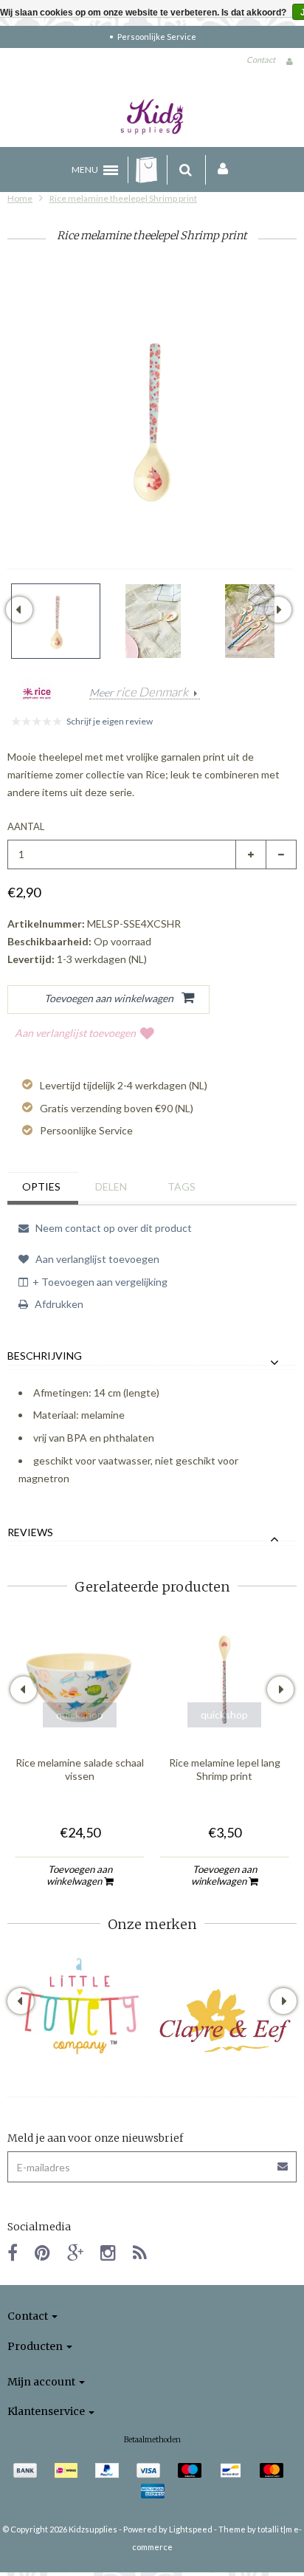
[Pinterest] (42, 2252)
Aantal (26, 826)
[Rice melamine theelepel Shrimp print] (56, 621)
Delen (111, 1186)
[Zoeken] (186, 170)
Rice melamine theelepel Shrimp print (123, 198)
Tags (182, 1186)
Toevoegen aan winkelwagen (79, 1875)
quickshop (80, 1715)
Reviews (30, 1532)
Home (20, 198)
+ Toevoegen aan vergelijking (100, 1282)
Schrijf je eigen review (110, 721)
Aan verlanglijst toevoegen (75, 1033)
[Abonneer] (283, 2161)
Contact (261, 59)
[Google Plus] (75, 2252)
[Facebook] (13, 2252)
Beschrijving (45, 1356)
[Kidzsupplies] (152, 117)
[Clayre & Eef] (224, 2021)
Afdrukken (58, 1304)
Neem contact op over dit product (113, 1228)
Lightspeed (191, 2529)
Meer (139, 693)
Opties (41, 1186)
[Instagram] (108, 2252)
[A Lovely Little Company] (80, 2006)
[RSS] (140, 2252)
